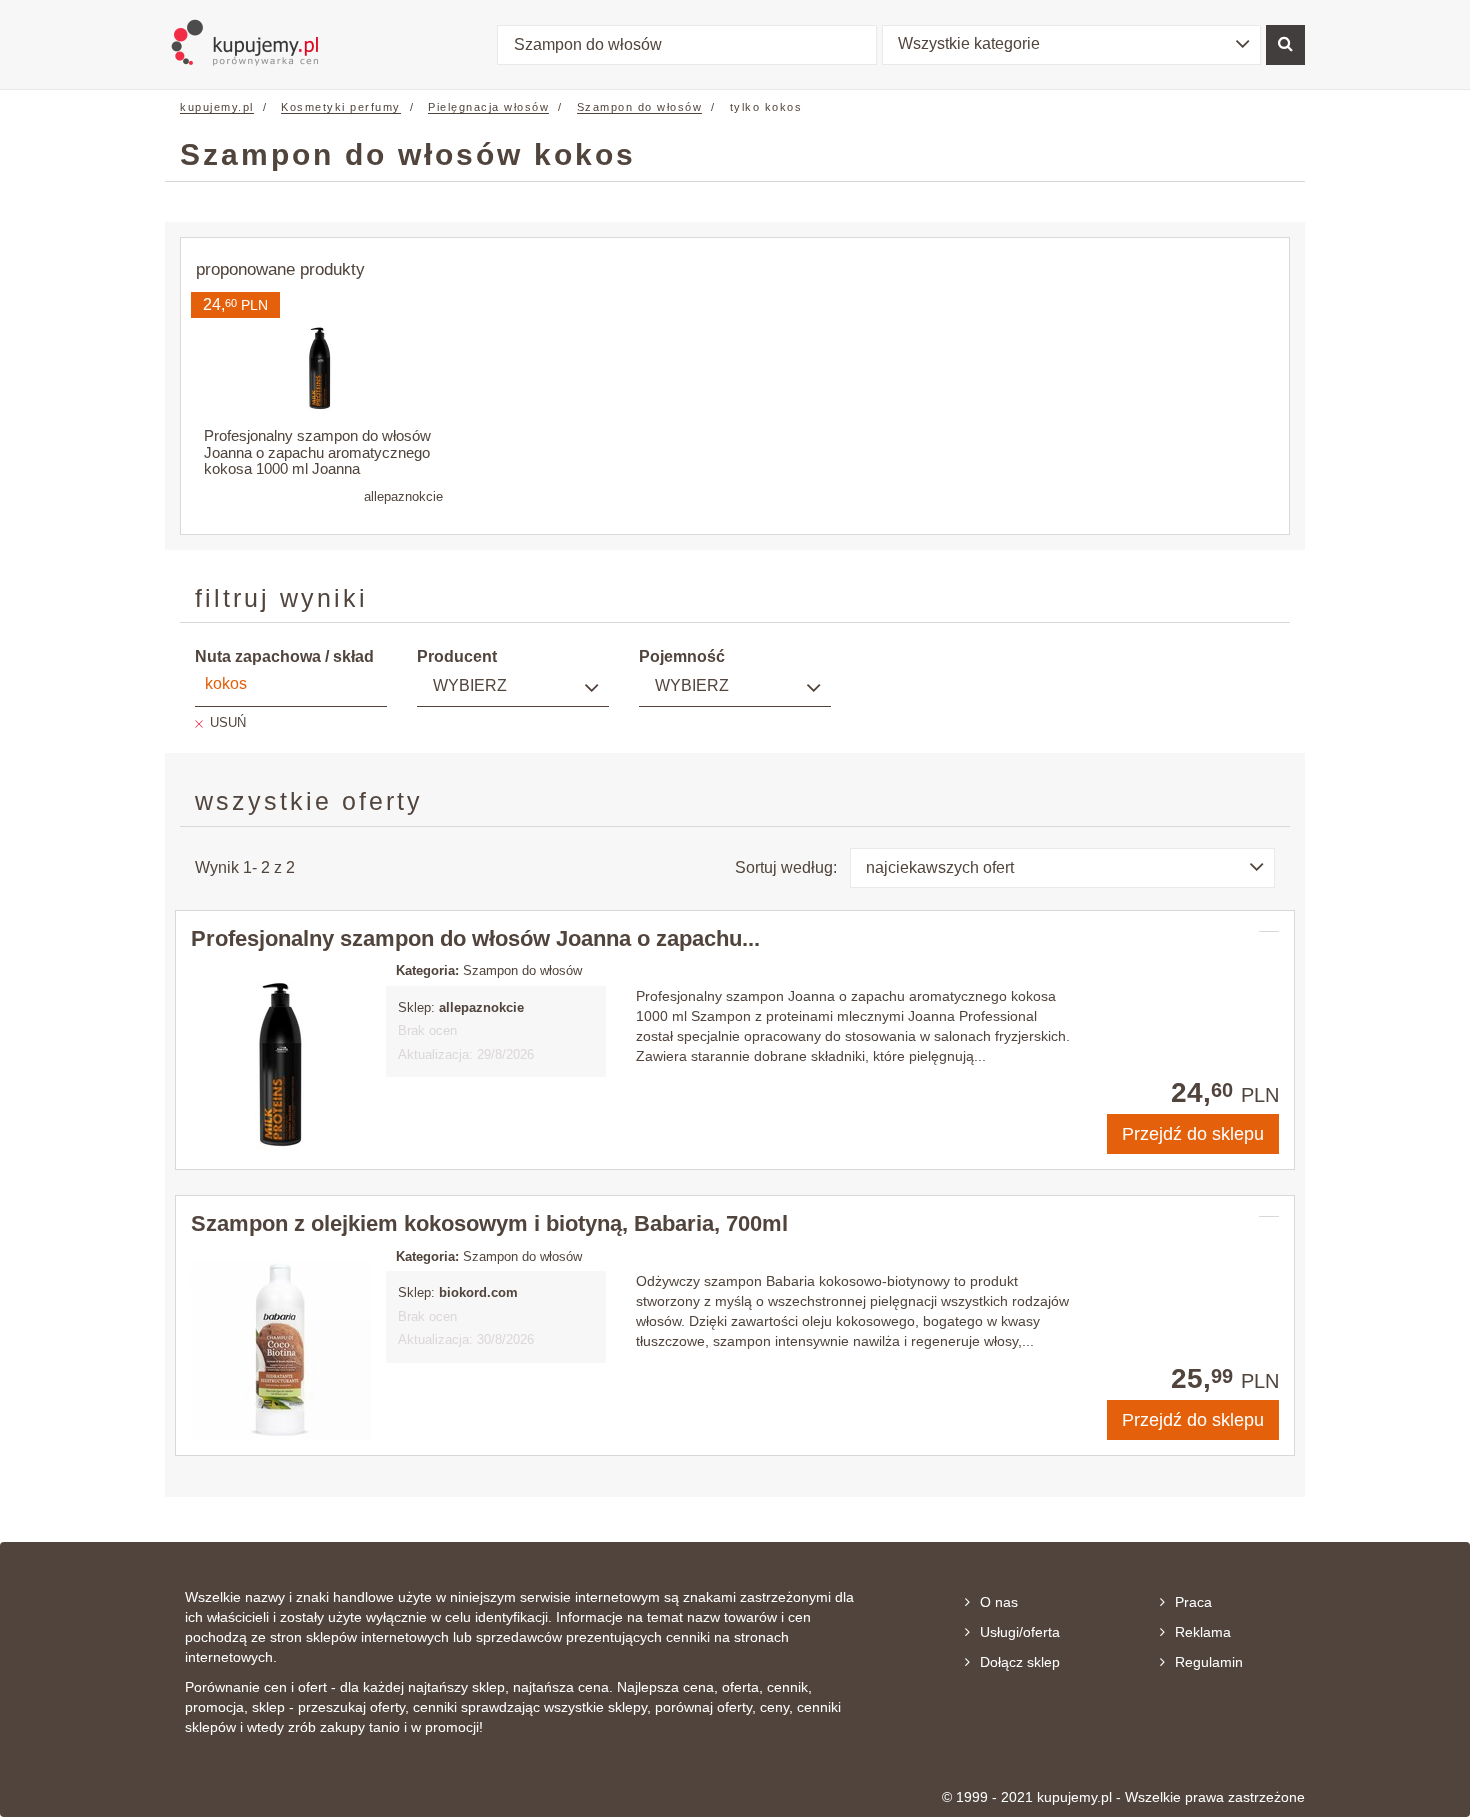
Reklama (1203, 1632)
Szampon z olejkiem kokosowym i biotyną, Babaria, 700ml (489, 1223)
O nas (999, 1602)
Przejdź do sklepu (1193, 1134)
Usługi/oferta (1020, 1632)
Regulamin (1209, 1662)
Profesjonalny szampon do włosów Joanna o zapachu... (475, 938)
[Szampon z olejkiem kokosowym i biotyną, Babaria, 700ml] (281, 1350)
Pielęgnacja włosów (488, 107)
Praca (1193, 1602)
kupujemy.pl (217, 107)
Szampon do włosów (640, 107)
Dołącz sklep (1020, 1662)
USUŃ (228, 722)
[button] (1072, 45)
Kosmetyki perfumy (341, 107)
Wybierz (470, 685)
